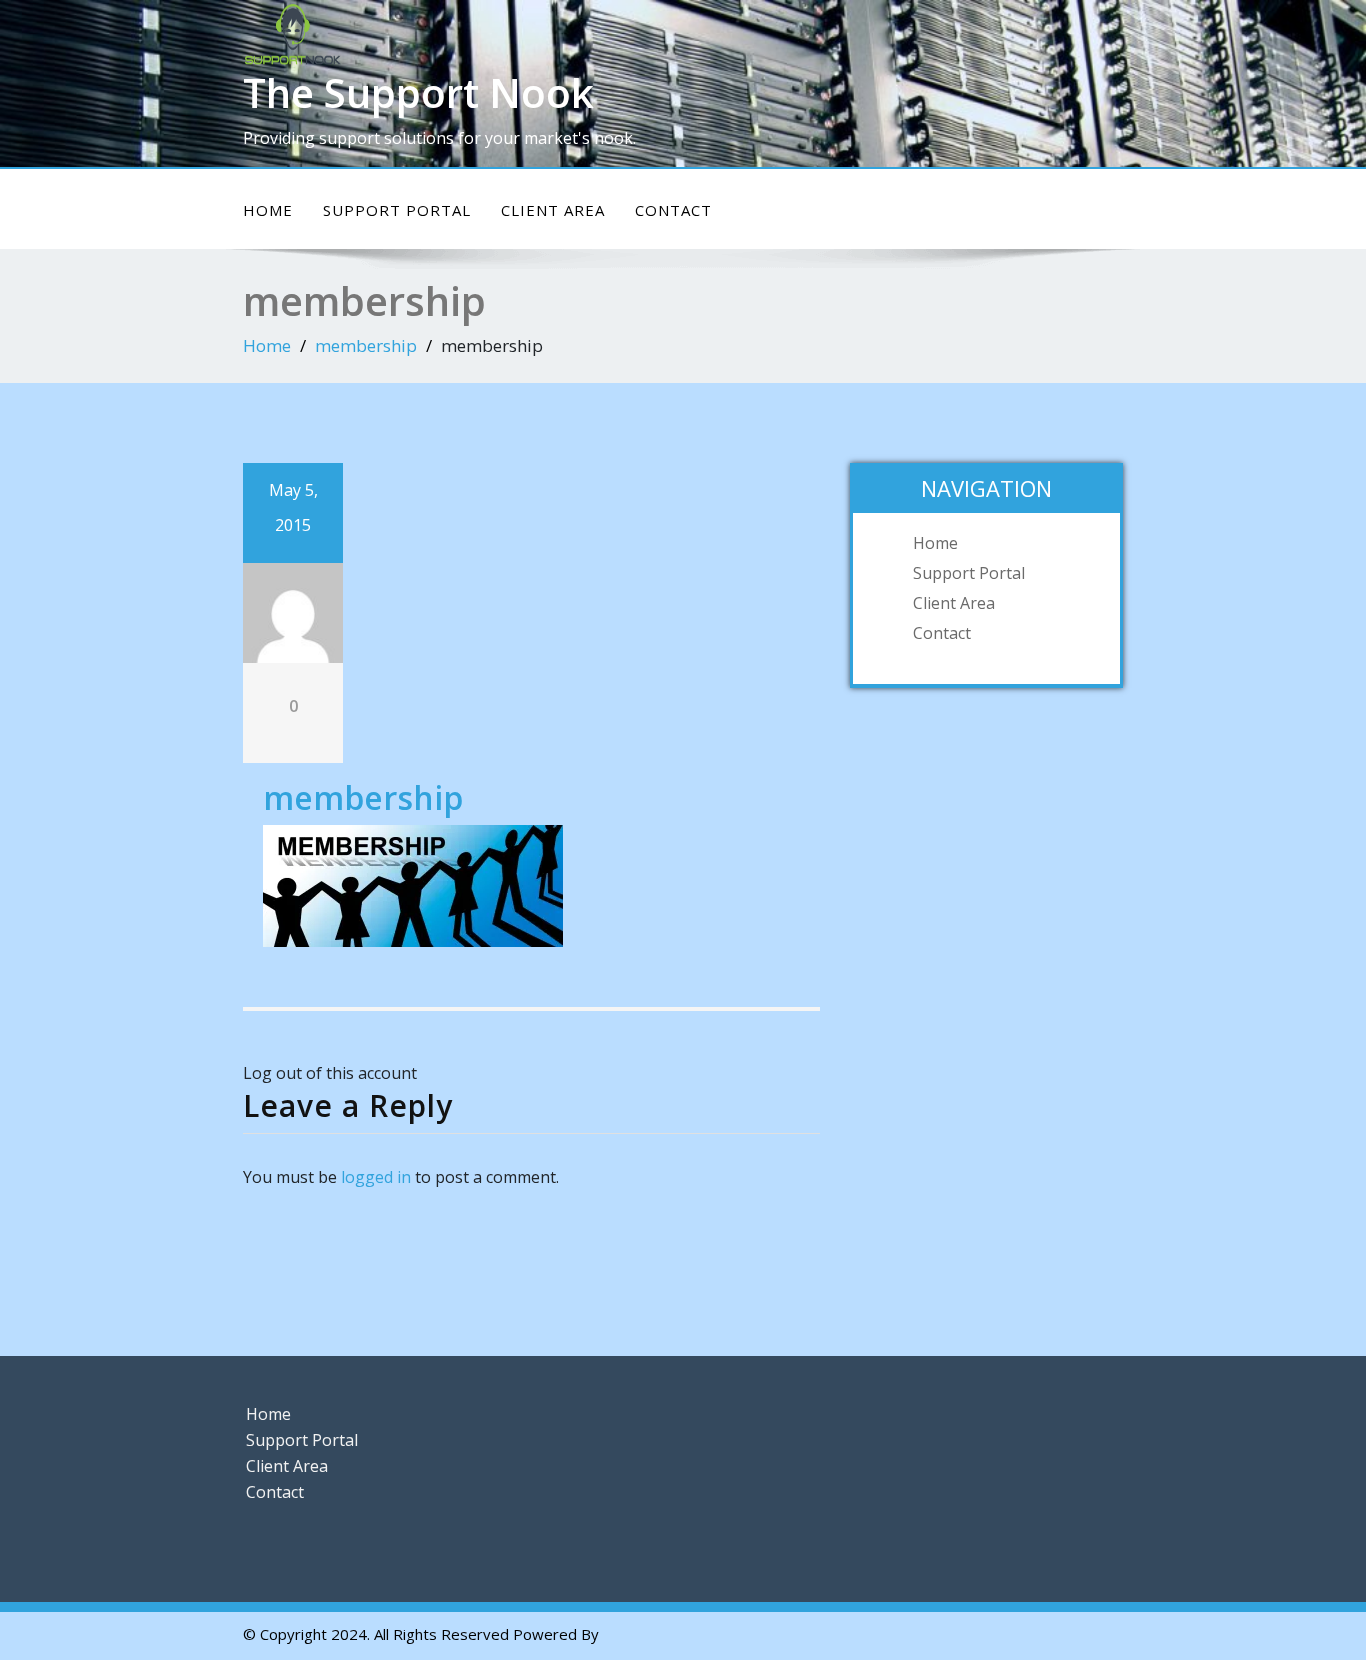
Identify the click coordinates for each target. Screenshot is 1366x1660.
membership (366, 345)
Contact (673, 210)
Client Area (553, 210)
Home (268, 210)
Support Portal (397, 210)
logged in (376, 1177)
